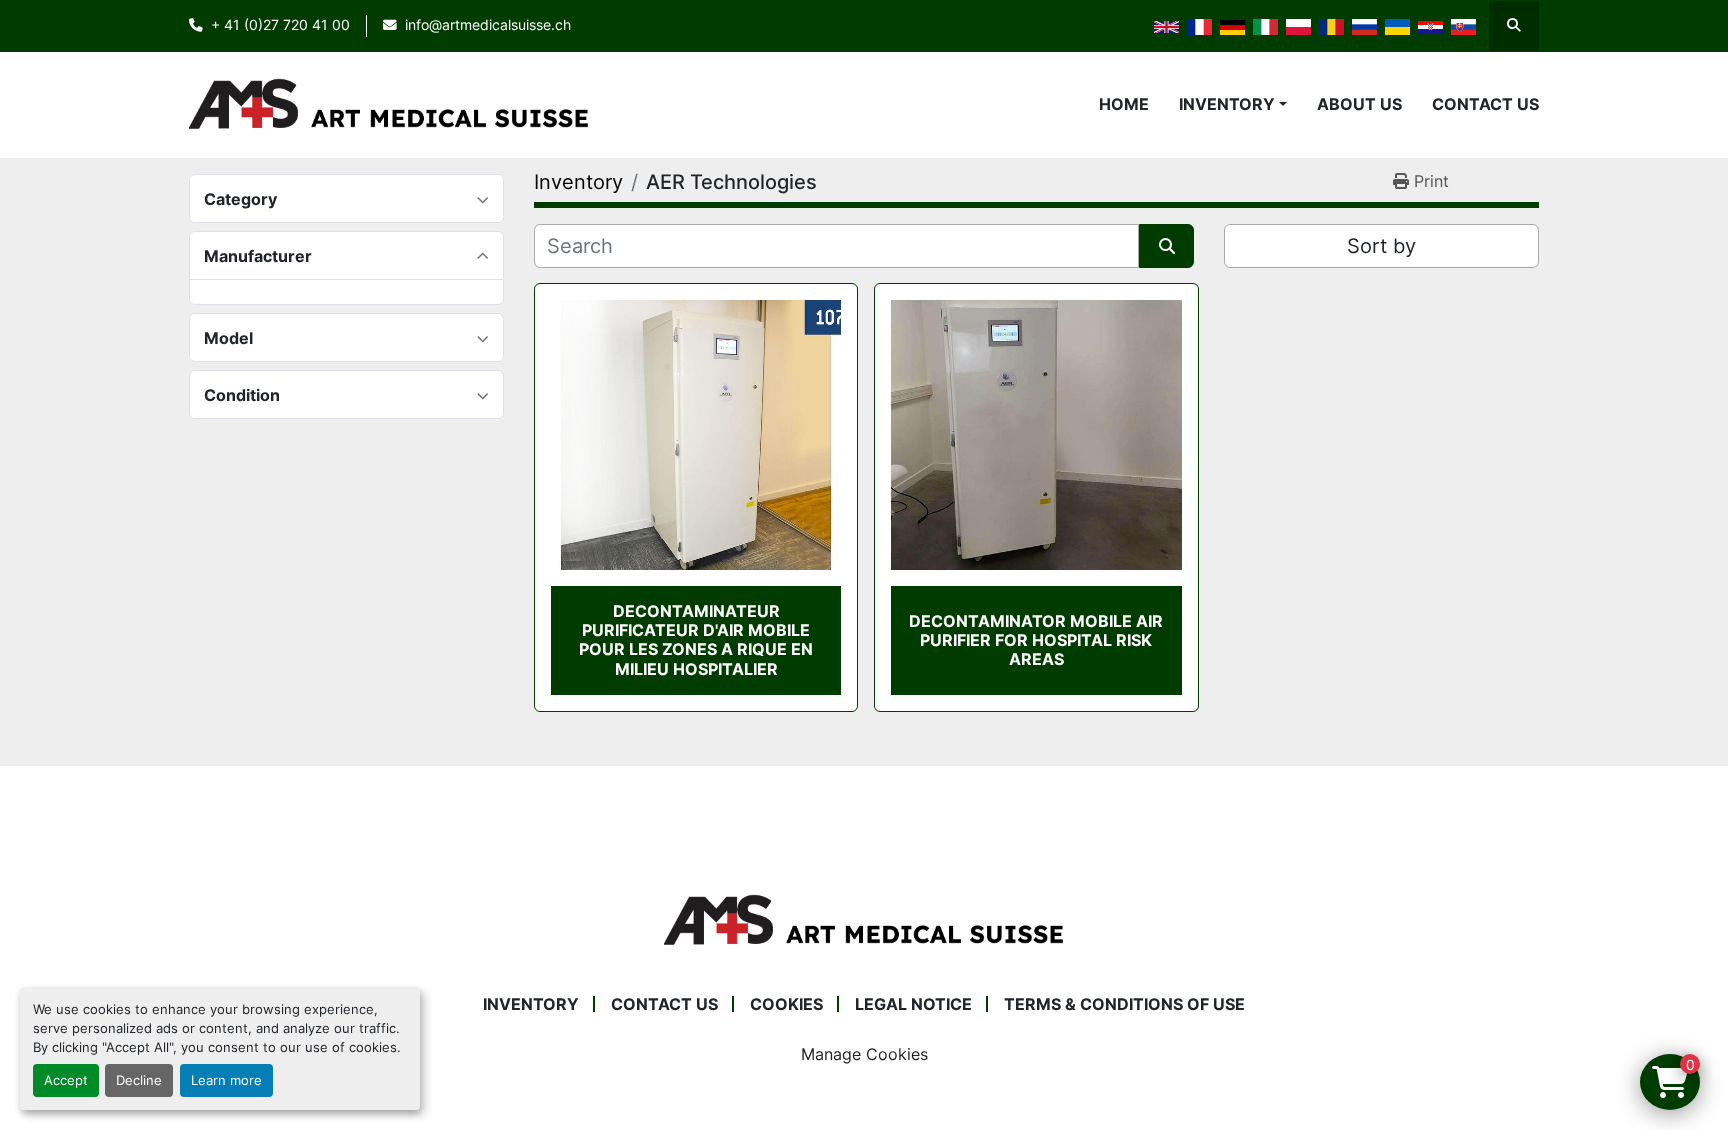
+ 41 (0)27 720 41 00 (280, 25)
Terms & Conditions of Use (1124, 1004)
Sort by (1381, 246)
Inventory (1227, 104)
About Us (1359, 104)
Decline (139, 1080)
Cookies (786, 1004)
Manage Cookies (864, 1054)
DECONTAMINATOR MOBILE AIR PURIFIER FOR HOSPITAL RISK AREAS (1036, 640)
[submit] (1166, 246)
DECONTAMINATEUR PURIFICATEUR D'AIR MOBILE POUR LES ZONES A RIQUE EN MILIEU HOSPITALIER (696, 640)
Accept (66, 1080)
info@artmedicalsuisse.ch (488, 25)
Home (1124, 104)
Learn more (226, 1080)
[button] (1233, 104)
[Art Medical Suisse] (864, 919)
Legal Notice (913, 1004)
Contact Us (1485, 104)
